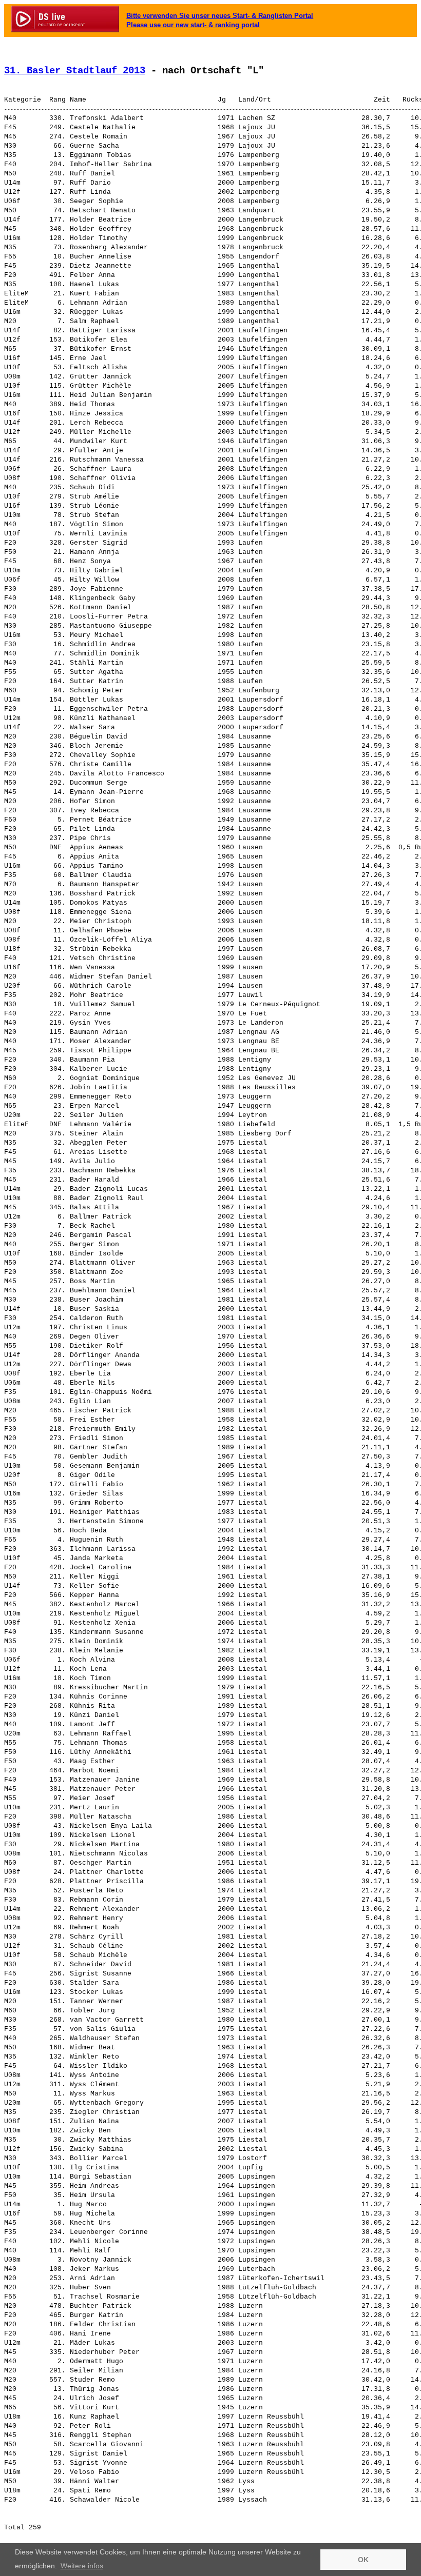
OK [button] (363, 2560)
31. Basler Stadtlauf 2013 (75, 71)
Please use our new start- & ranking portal (193, 25)
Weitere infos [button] (82, 2566)
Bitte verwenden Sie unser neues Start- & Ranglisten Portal (220, 16)
